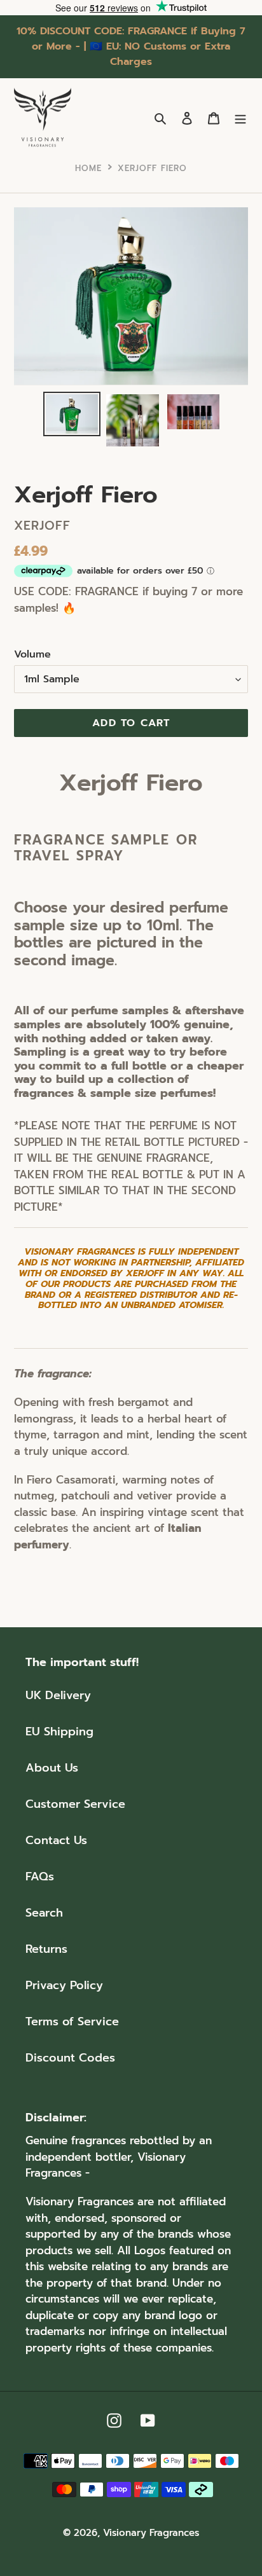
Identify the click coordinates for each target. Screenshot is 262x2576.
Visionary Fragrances (151, 2533)
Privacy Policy (64, 1985)
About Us (52, 1768)
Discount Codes (70, 2058)
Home (88, 168)
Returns (46, 1949)
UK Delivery (58, 1695)
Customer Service (75, 1804)
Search (44, 1913)
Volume (32, 654)
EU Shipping (59, 1732)
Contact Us (56, 1840)
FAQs (40, 1877)
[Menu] (240, 118)
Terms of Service (72, 2022)
